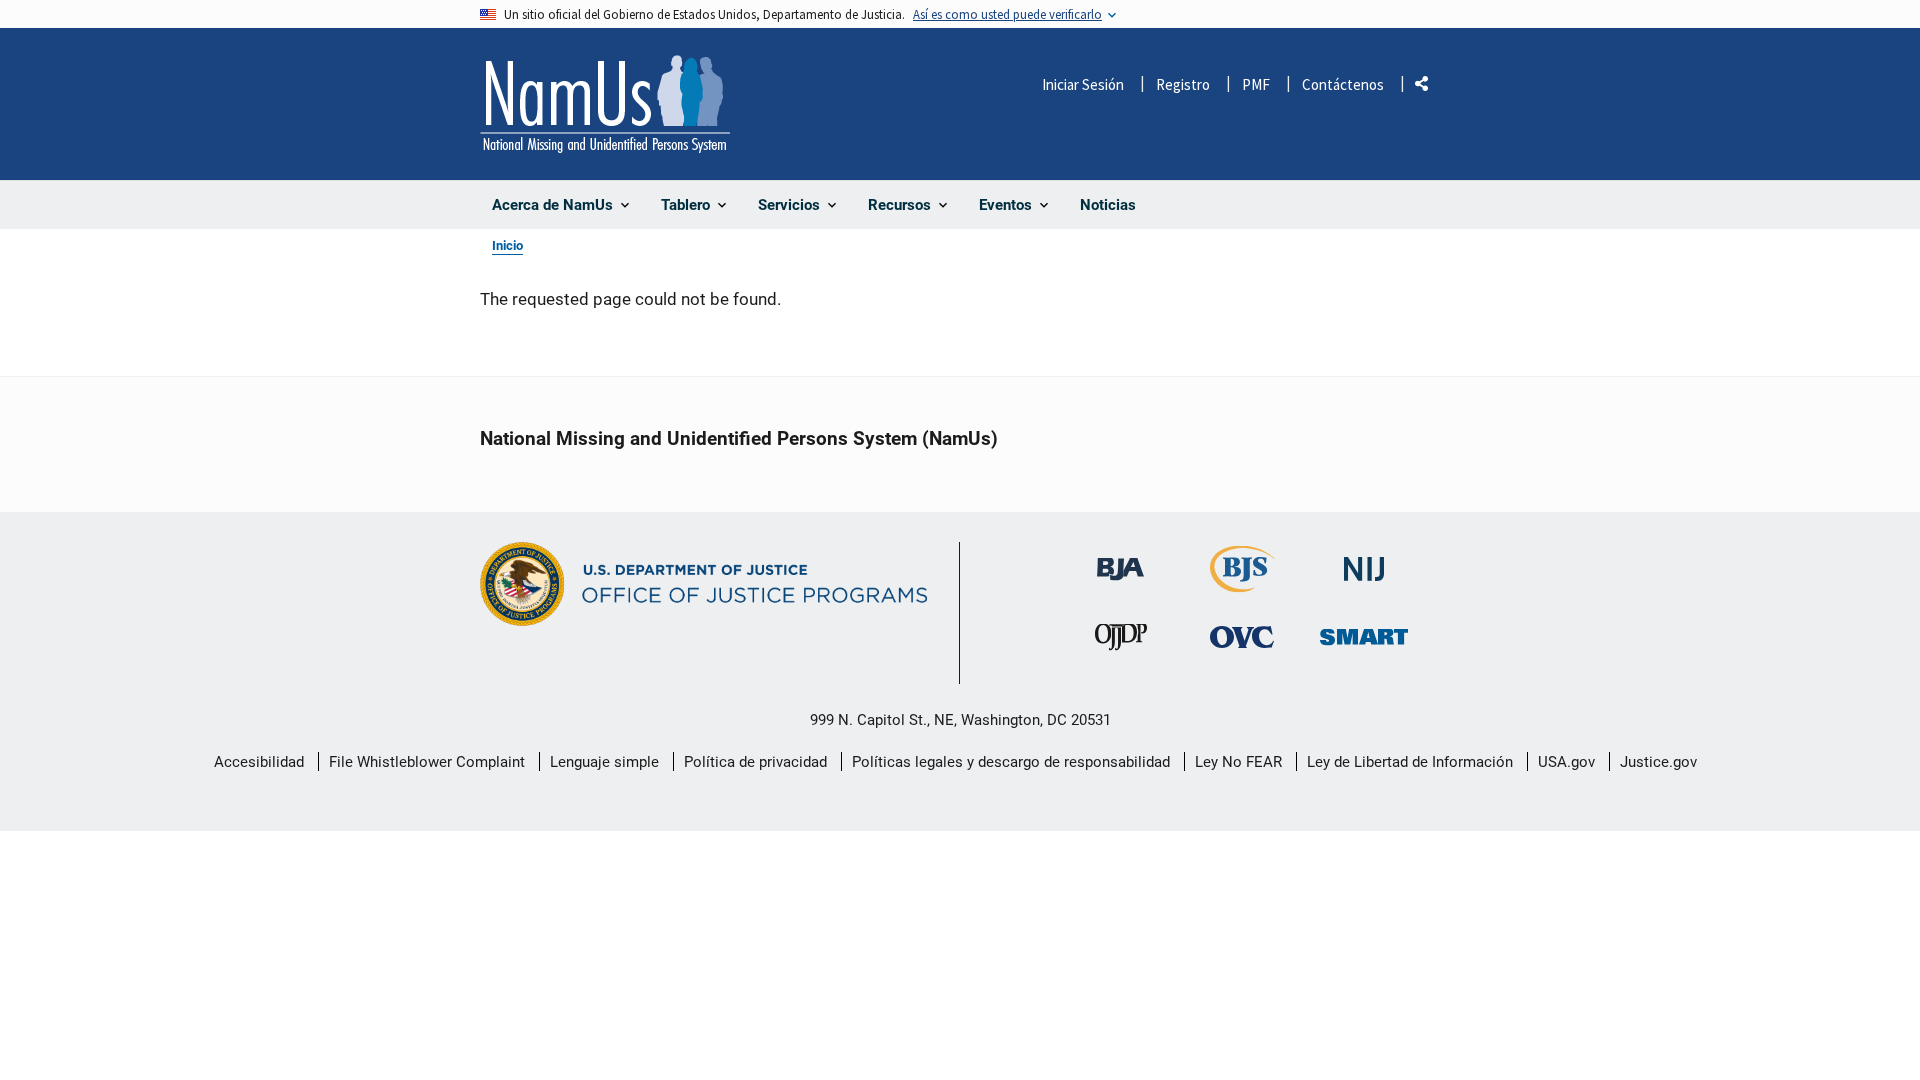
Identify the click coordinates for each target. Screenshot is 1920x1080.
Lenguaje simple (604, 762)
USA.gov (1566, 762)
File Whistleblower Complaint (427, 762)
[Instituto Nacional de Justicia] (1364, 560)
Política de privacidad (755, 762)
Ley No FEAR (1238, 762)
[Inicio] (605, 104)
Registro (1183, 84)
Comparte (1429, 87)
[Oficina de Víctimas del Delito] (1242, 636)
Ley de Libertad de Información (1410, 762)
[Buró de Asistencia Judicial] (1120, 559)
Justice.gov (1658, 762)
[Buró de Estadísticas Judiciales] (1242, 583)
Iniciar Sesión (1083, 84)
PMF (1256, 84)
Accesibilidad (259, 762)
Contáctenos (1343, 84)
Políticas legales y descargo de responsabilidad (1011, 762)
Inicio (507, 245)
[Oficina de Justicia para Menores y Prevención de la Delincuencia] (1121, 641)
